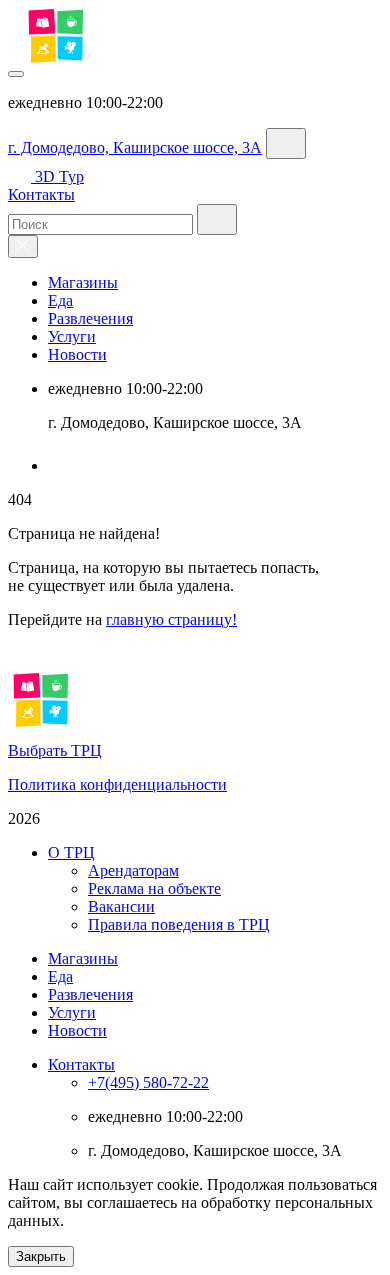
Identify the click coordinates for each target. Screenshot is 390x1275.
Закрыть (41, 1256)
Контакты (41, 194)
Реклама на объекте (154, 888)
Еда (60, 300)
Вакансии (121, 906)
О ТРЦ (71, 852)
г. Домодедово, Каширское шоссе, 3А (135, 147)
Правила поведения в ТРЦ (179, 924)
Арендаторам (133, 870)
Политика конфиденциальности (117, 784)
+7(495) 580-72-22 (148, 1082)
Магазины (83, 282)
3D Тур (59, 176)
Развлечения (90, 318)
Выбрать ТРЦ (55, 750)
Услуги (72, 336)
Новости (77, 354)
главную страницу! (171, 619)
